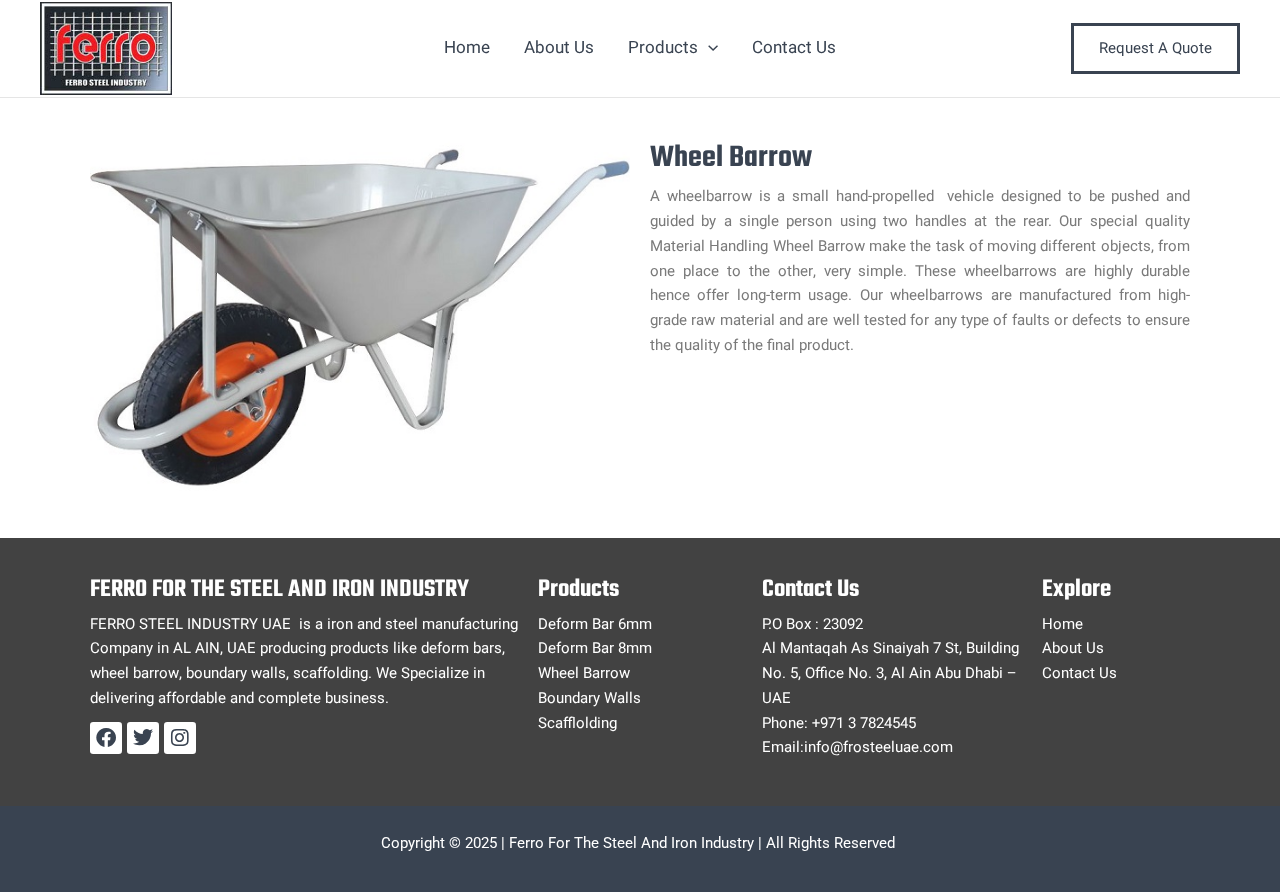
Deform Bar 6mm (595, 624)
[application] (708, 48)
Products (663, 47)
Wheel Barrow (584, 673)
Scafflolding (577, 723)
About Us (559, 47)
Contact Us (794, 47)
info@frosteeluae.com (878, 747)
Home (467, 47)
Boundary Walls (589, 698)
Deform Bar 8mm (595, 648)
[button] (1155, 48)
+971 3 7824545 (864, 723)
